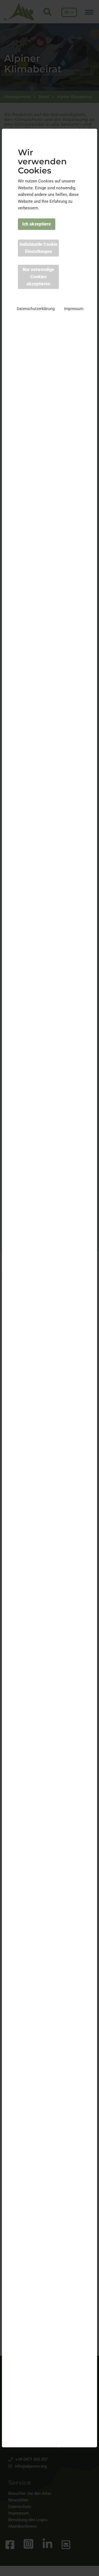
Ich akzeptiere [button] (37, 224)
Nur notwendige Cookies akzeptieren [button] (38, 277)
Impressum (74, 309)
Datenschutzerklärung (36, 309)
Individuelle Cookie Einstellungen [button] (38, 248)
